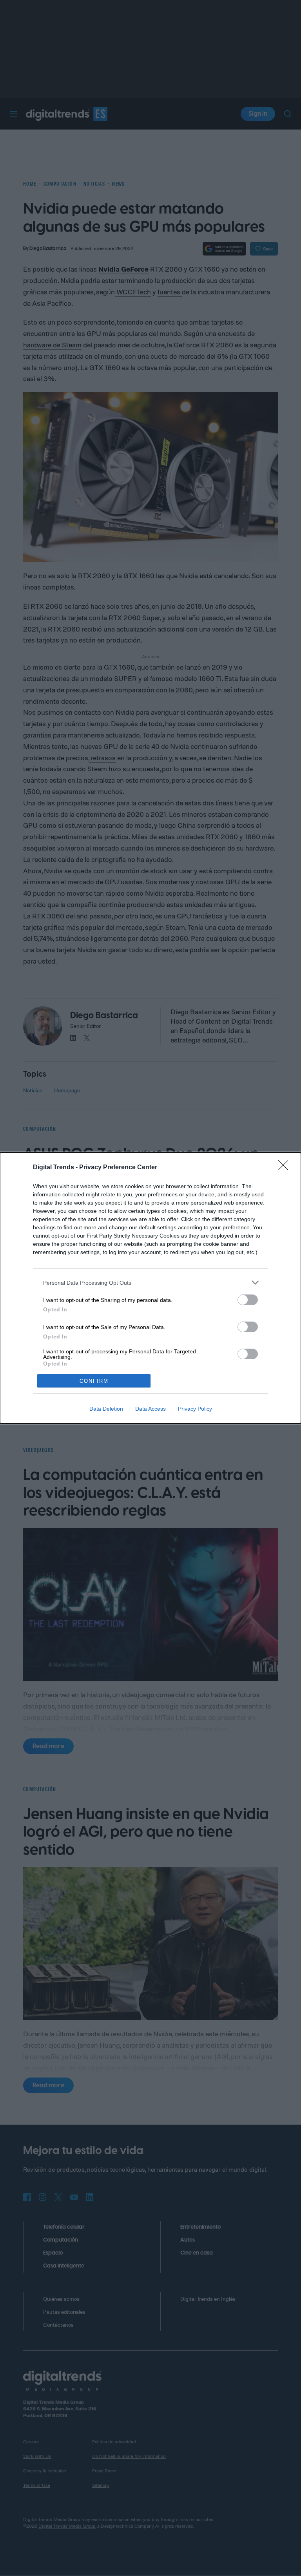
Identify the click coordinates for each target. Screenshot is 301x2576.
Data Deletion (106, 1409)
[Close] (286, 1168)
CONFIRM (94, 1381)
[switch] (248, 1300)
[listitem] (150, 1283)
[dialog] (150, 1288)
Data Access (150, 1409)
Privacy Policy (195, 1409)
